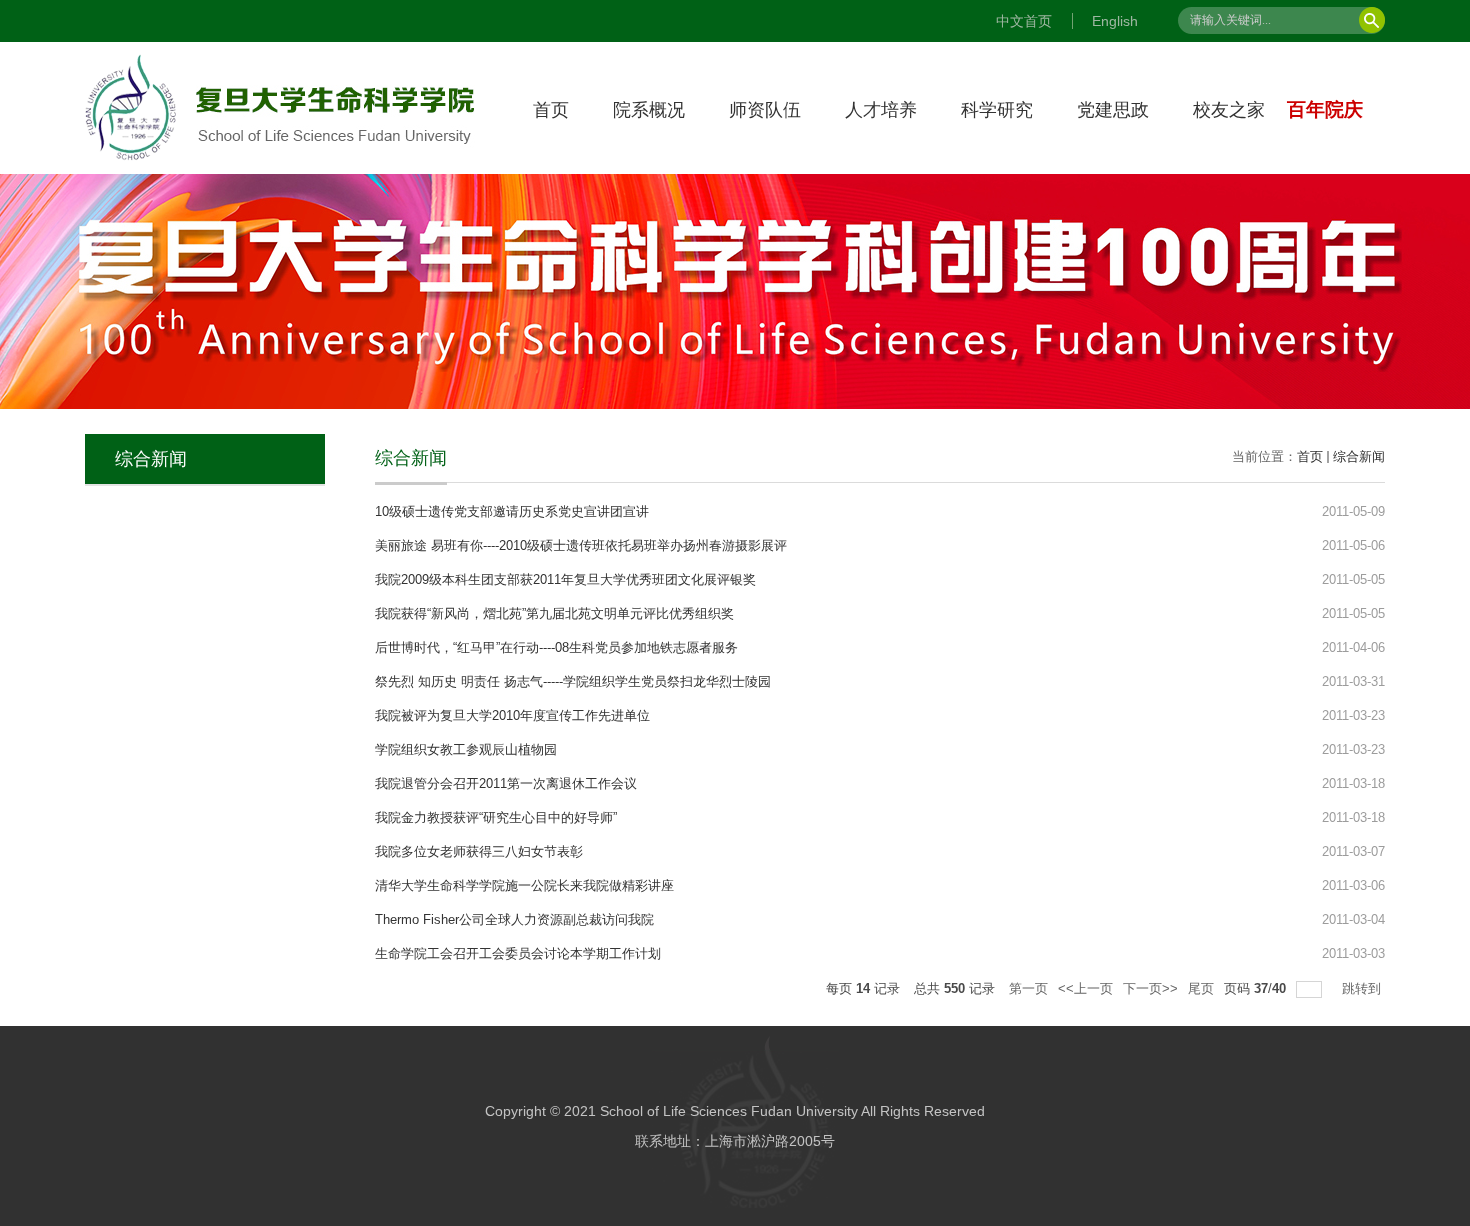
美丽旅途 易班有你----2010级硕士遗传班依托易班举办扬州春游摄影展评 (581, 545)
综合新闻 (1359, 456)
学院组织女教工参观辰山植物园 (466, 749)
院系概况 (649, 110)
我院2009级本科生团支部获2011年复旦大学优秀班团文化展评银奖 (565, 579)
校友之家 (1229, 110)
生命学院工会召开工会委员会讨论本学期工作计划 (518, 953)
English (1115, 21)
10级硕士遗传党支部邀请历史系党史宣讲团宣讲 (512, 511)
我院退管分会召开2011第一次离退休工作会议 (506, 783)
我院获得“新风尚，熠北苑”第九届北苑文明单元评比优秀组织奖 (554, 613)
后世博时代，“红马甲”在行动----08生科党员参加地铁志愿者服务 (556, 647)
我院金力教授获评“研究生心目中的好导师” (496, 817)
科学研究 (997, 110)
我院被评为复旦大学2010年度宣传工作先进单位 (512, 715)
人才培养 (881, 110)
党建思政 (1113, 110)
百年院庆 (1325, 109)
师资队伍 (765, 110)
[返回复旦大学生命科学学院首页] (280, 60)
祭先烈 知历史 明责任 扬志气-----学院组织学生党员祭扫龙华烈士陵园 (573, 681)
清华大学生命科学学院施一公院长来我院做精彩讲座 (524, 885)
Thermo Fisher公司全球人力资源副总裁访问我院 (514, 919)
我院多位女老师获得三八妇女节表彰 (479, 851)
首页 (551, 110)
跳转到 (1363, 988)
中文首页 (1024, 21)
